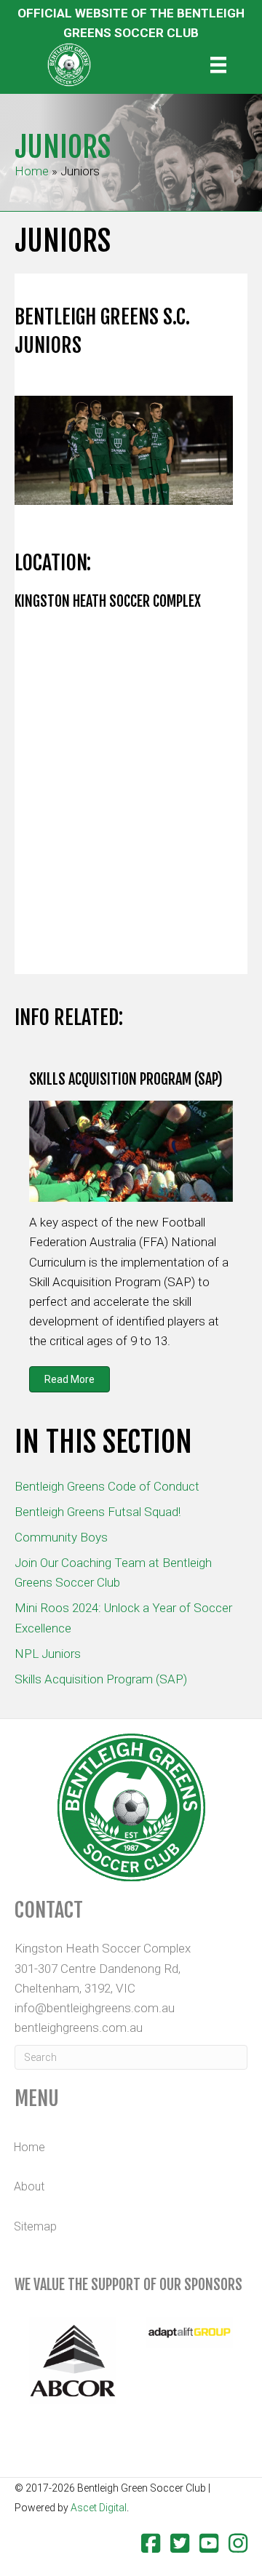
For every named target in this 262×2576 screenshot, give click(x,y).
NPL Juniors (48, 1654)
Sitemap (35, 2226)
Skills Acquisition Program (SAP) (101, 1679)
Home (32, 171)
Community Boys (61, 1537)
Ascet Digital (99, 2508)
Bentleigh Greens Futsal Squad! (98, 1512)
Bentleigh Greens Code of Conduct (107, 1486)
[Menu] (218, 65)
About (29, 2186)
